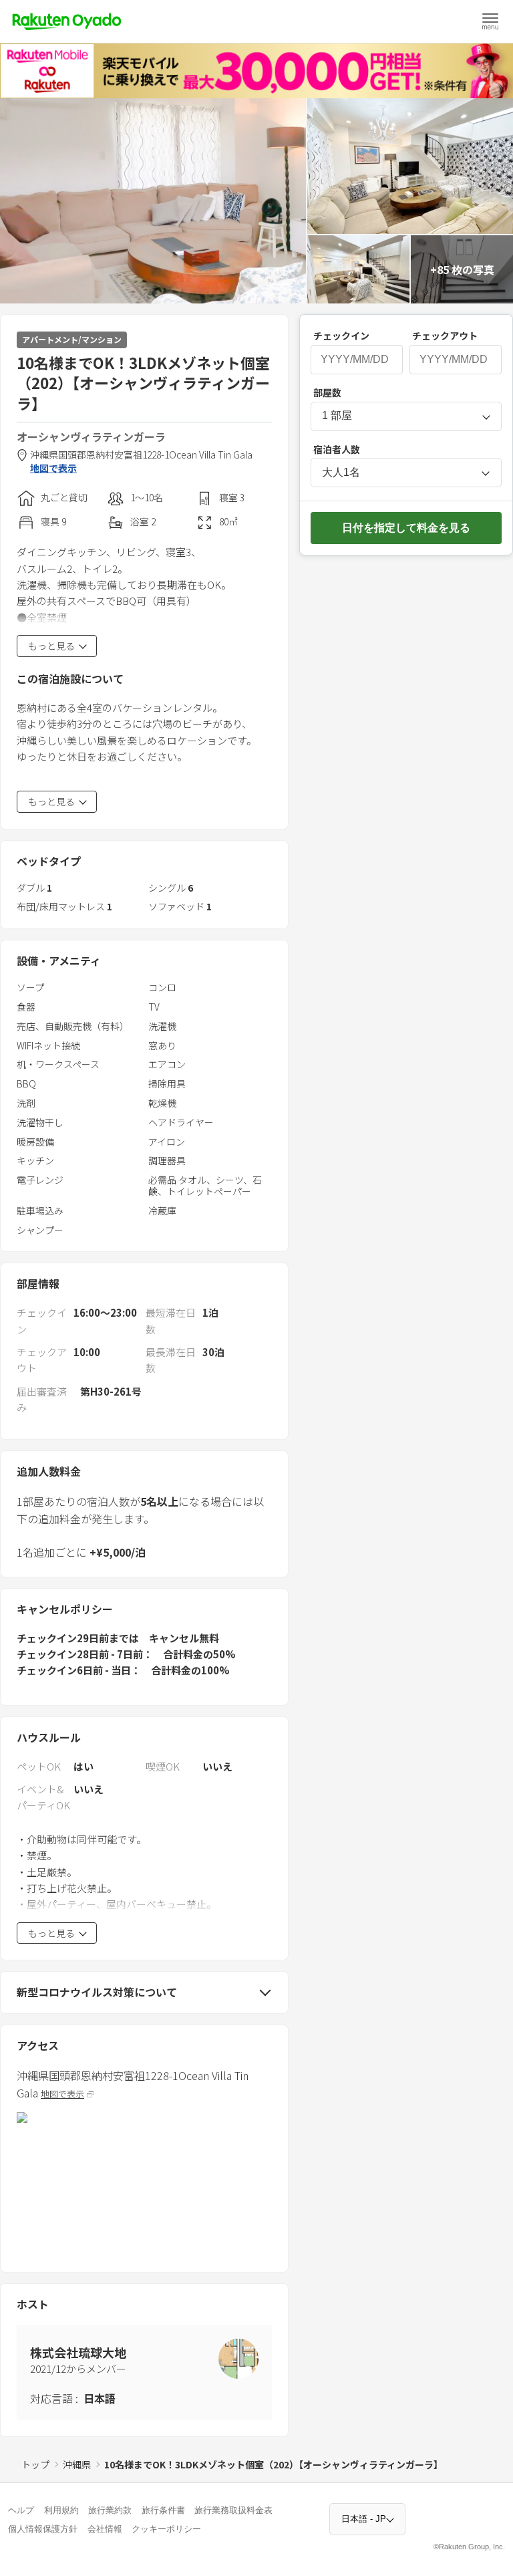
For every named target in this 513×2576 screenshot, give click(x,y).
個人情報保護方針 (43, 2529)
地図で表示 (53, 468)
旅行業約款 (110, 2510)
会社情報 (105, 2529)
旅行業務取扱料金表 (233, 2510)
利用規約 (61, 2510)
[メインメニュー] (490, 21)
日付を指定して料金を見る (406, 528)
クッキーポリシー (166, 2529)
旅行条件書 (163, 2510)
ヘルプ (21, 2510)
